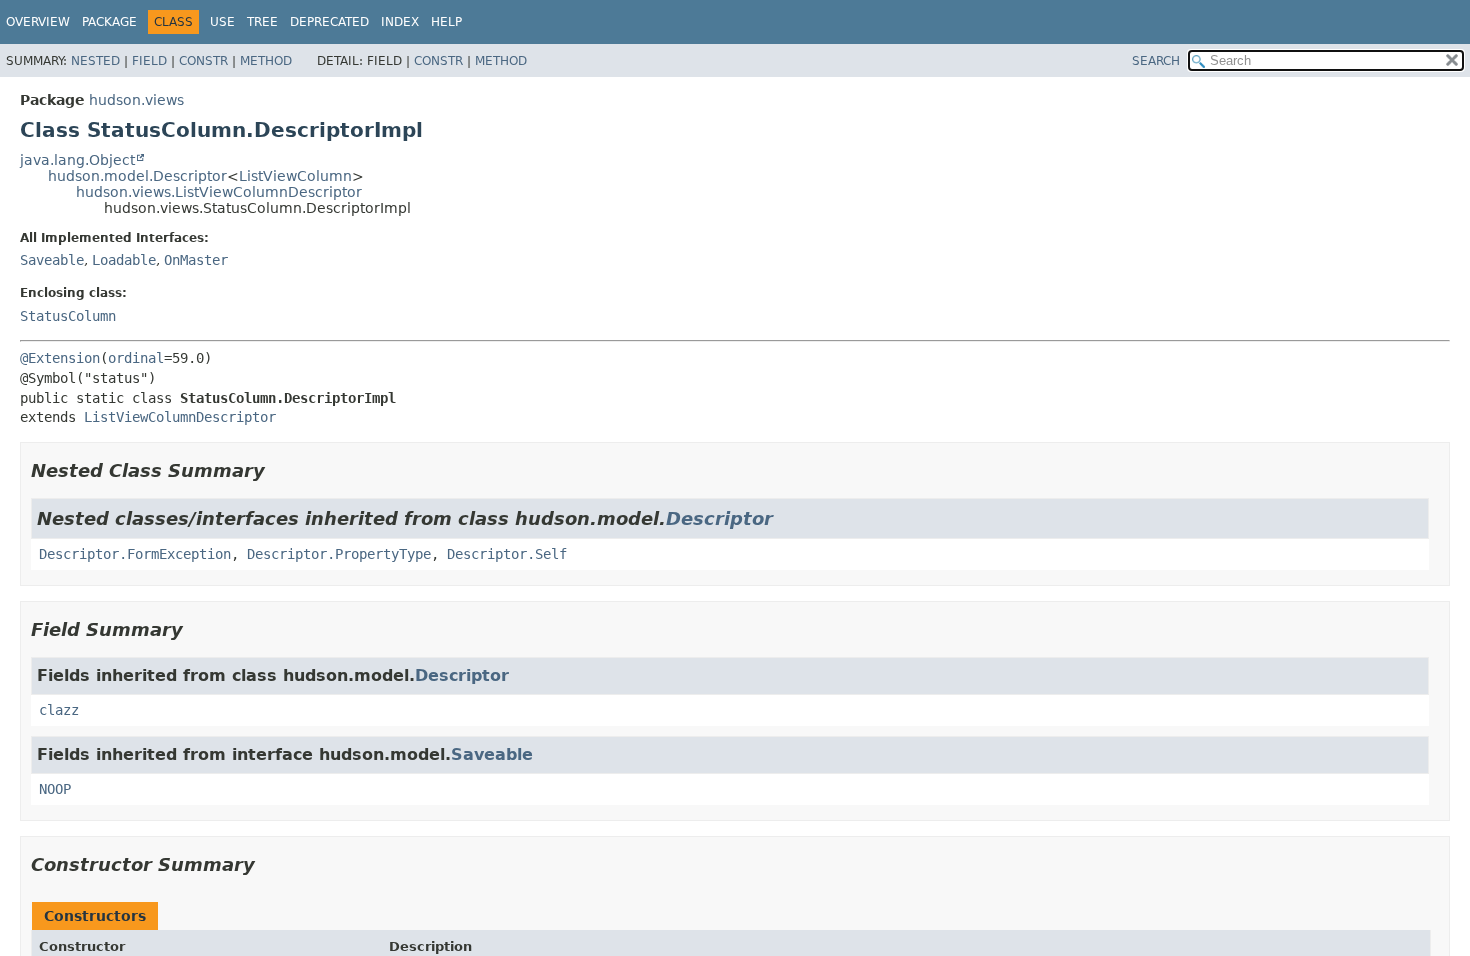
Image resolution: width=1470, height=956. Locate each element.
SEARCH (1156, 61)
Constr (203, 61)
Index (400, 22)
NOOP (55, 789)
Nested (95, 61)
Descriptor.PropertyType (339, 554)
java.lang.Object (77, 160)
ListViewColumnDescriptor (180, 417)
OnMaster (196, 260)
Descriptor (719, 518)
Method (266, 61)
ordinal (136, 358)
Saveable (52, 260)
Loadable (124, 260)
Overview (38, 22)
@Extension (60, 358)
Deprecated (329, 22)
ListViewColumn (295, 176)
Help (446, 22)
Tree (262, 22)
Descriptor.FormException (135, 554)
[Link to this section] (279, 470)
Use (222, 22)
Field (149, 61)
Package (109, 22)
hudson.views (136, 100)
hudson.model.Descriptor (137, 176)
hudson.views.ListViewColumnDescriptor (219, 192)
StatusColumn (68, 316)
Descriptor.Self (507, 554)
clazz (59, 710)
